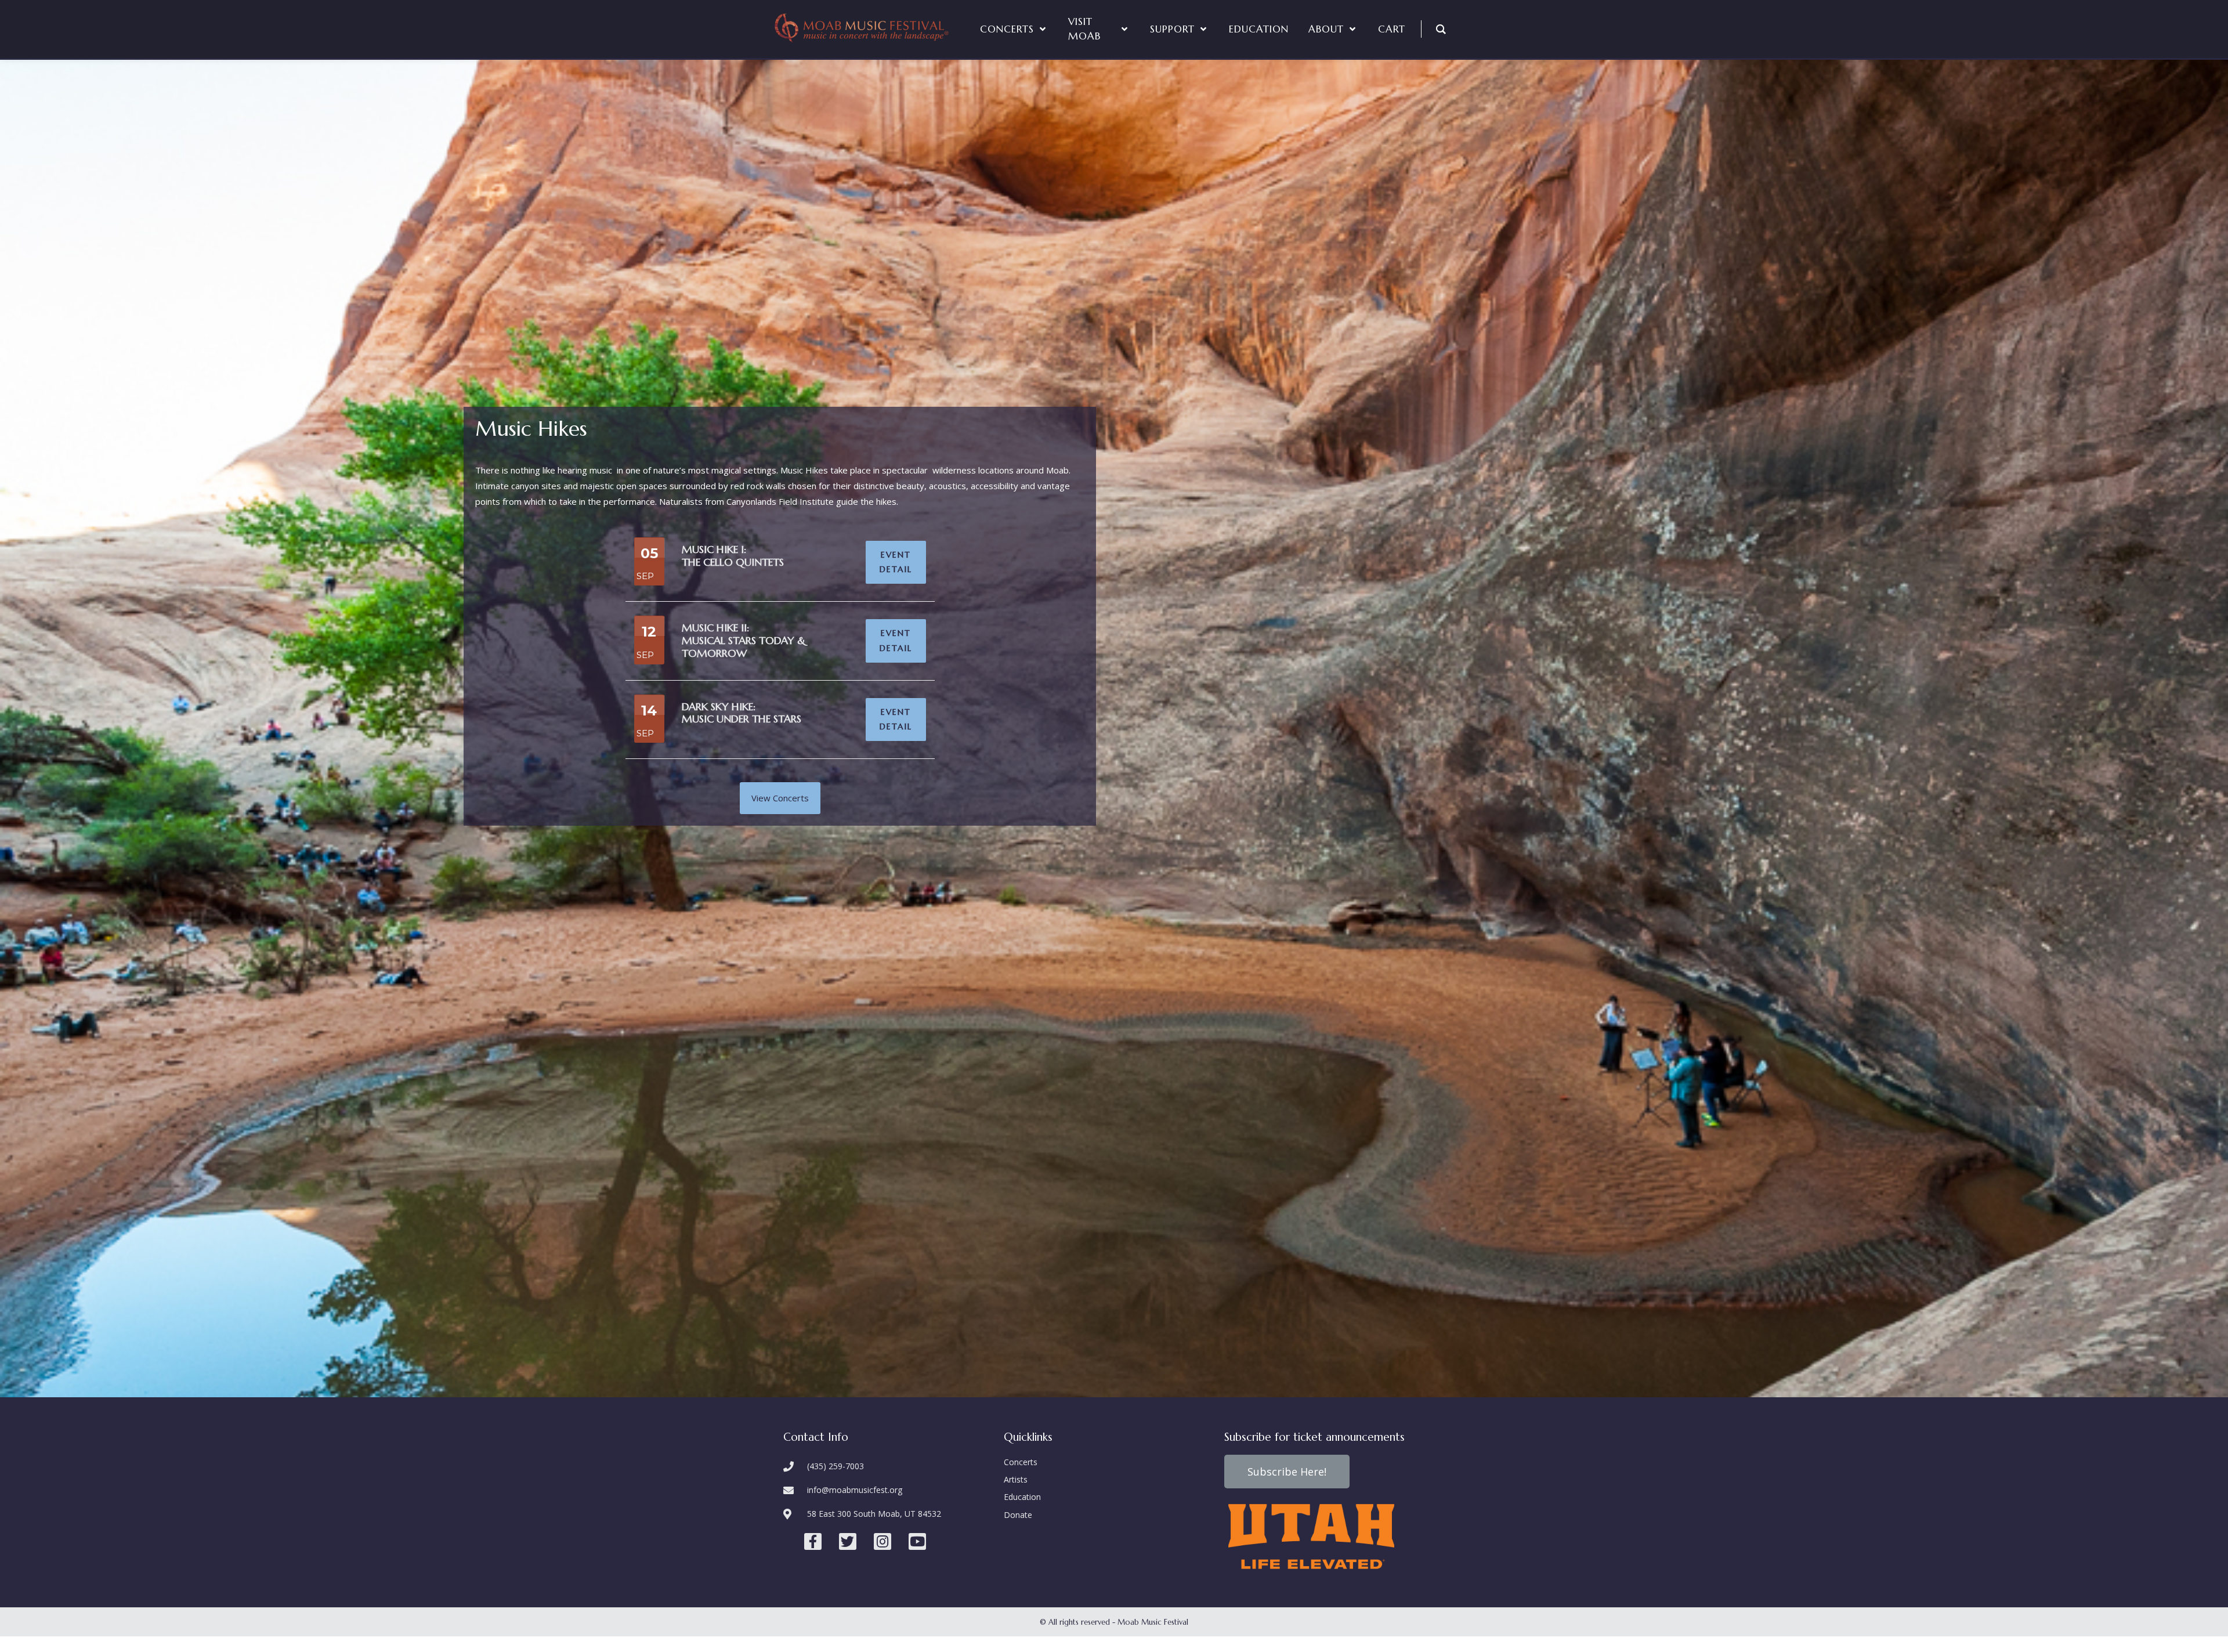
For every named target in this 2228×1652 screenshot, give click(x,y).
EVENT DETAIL (896, 562)
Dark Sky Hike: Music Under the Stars (742, 713)
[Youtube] (917, 1542)
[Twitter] (848, 1542)
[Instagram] (882, 1542)
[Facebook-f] (813, 1542)
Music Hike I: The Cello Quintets (733, 556)
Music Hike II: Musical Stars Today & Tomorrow (744, 640)
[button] (780, 798)
